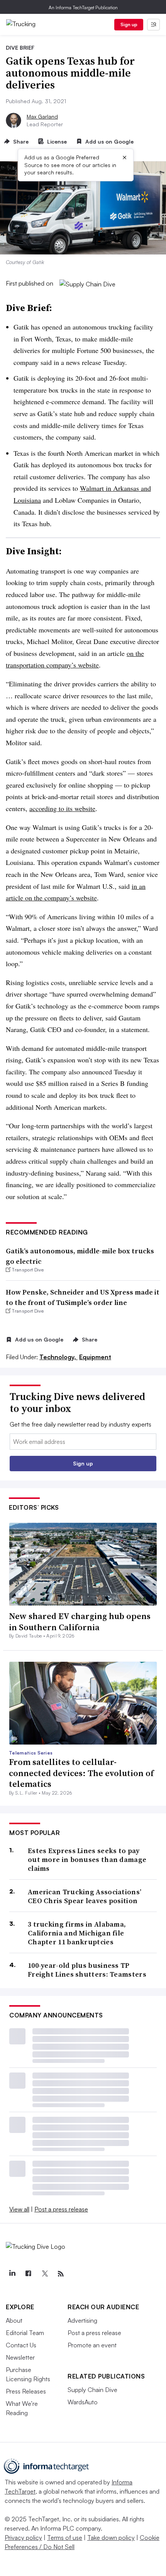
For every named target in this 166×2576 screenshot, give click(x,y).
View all (19, 2209)
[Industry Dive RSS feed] (61, 2274)
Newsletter (20, 2357)
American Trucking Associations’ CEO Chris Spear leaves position (85, 1896)
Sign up (129, 24)
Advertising (82, 2320)
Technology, (58, 1357)
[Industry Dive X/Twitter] (44, 2274)
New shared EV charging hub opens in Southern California (80, 1622)
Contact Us (21, 2345)
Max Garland (42, 116)
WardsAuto (83, 2402)
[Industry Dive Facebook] (28, 2274)
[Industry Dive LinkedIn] (12, 2274)
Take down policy (111, 2538)
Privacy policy (23, 2538)
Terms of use (65, 2538)
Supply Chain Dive (92, 2390)
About (14, 2320)
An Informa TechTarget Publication (83, 8)
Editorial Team (25, 2333)
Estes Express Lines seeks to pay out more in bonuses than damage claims (87, 1860)
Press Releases (26, 2391)
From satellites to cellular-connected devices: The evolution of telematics (81, 1773)
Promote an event (92, 2345)
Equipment (95, 1357)
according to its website (62, 808)
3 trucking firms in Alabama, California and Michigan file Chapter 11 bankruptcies (77, 1933)
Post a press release (61, 2209)
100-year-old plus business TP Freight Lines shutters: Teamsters (87, 1970)
